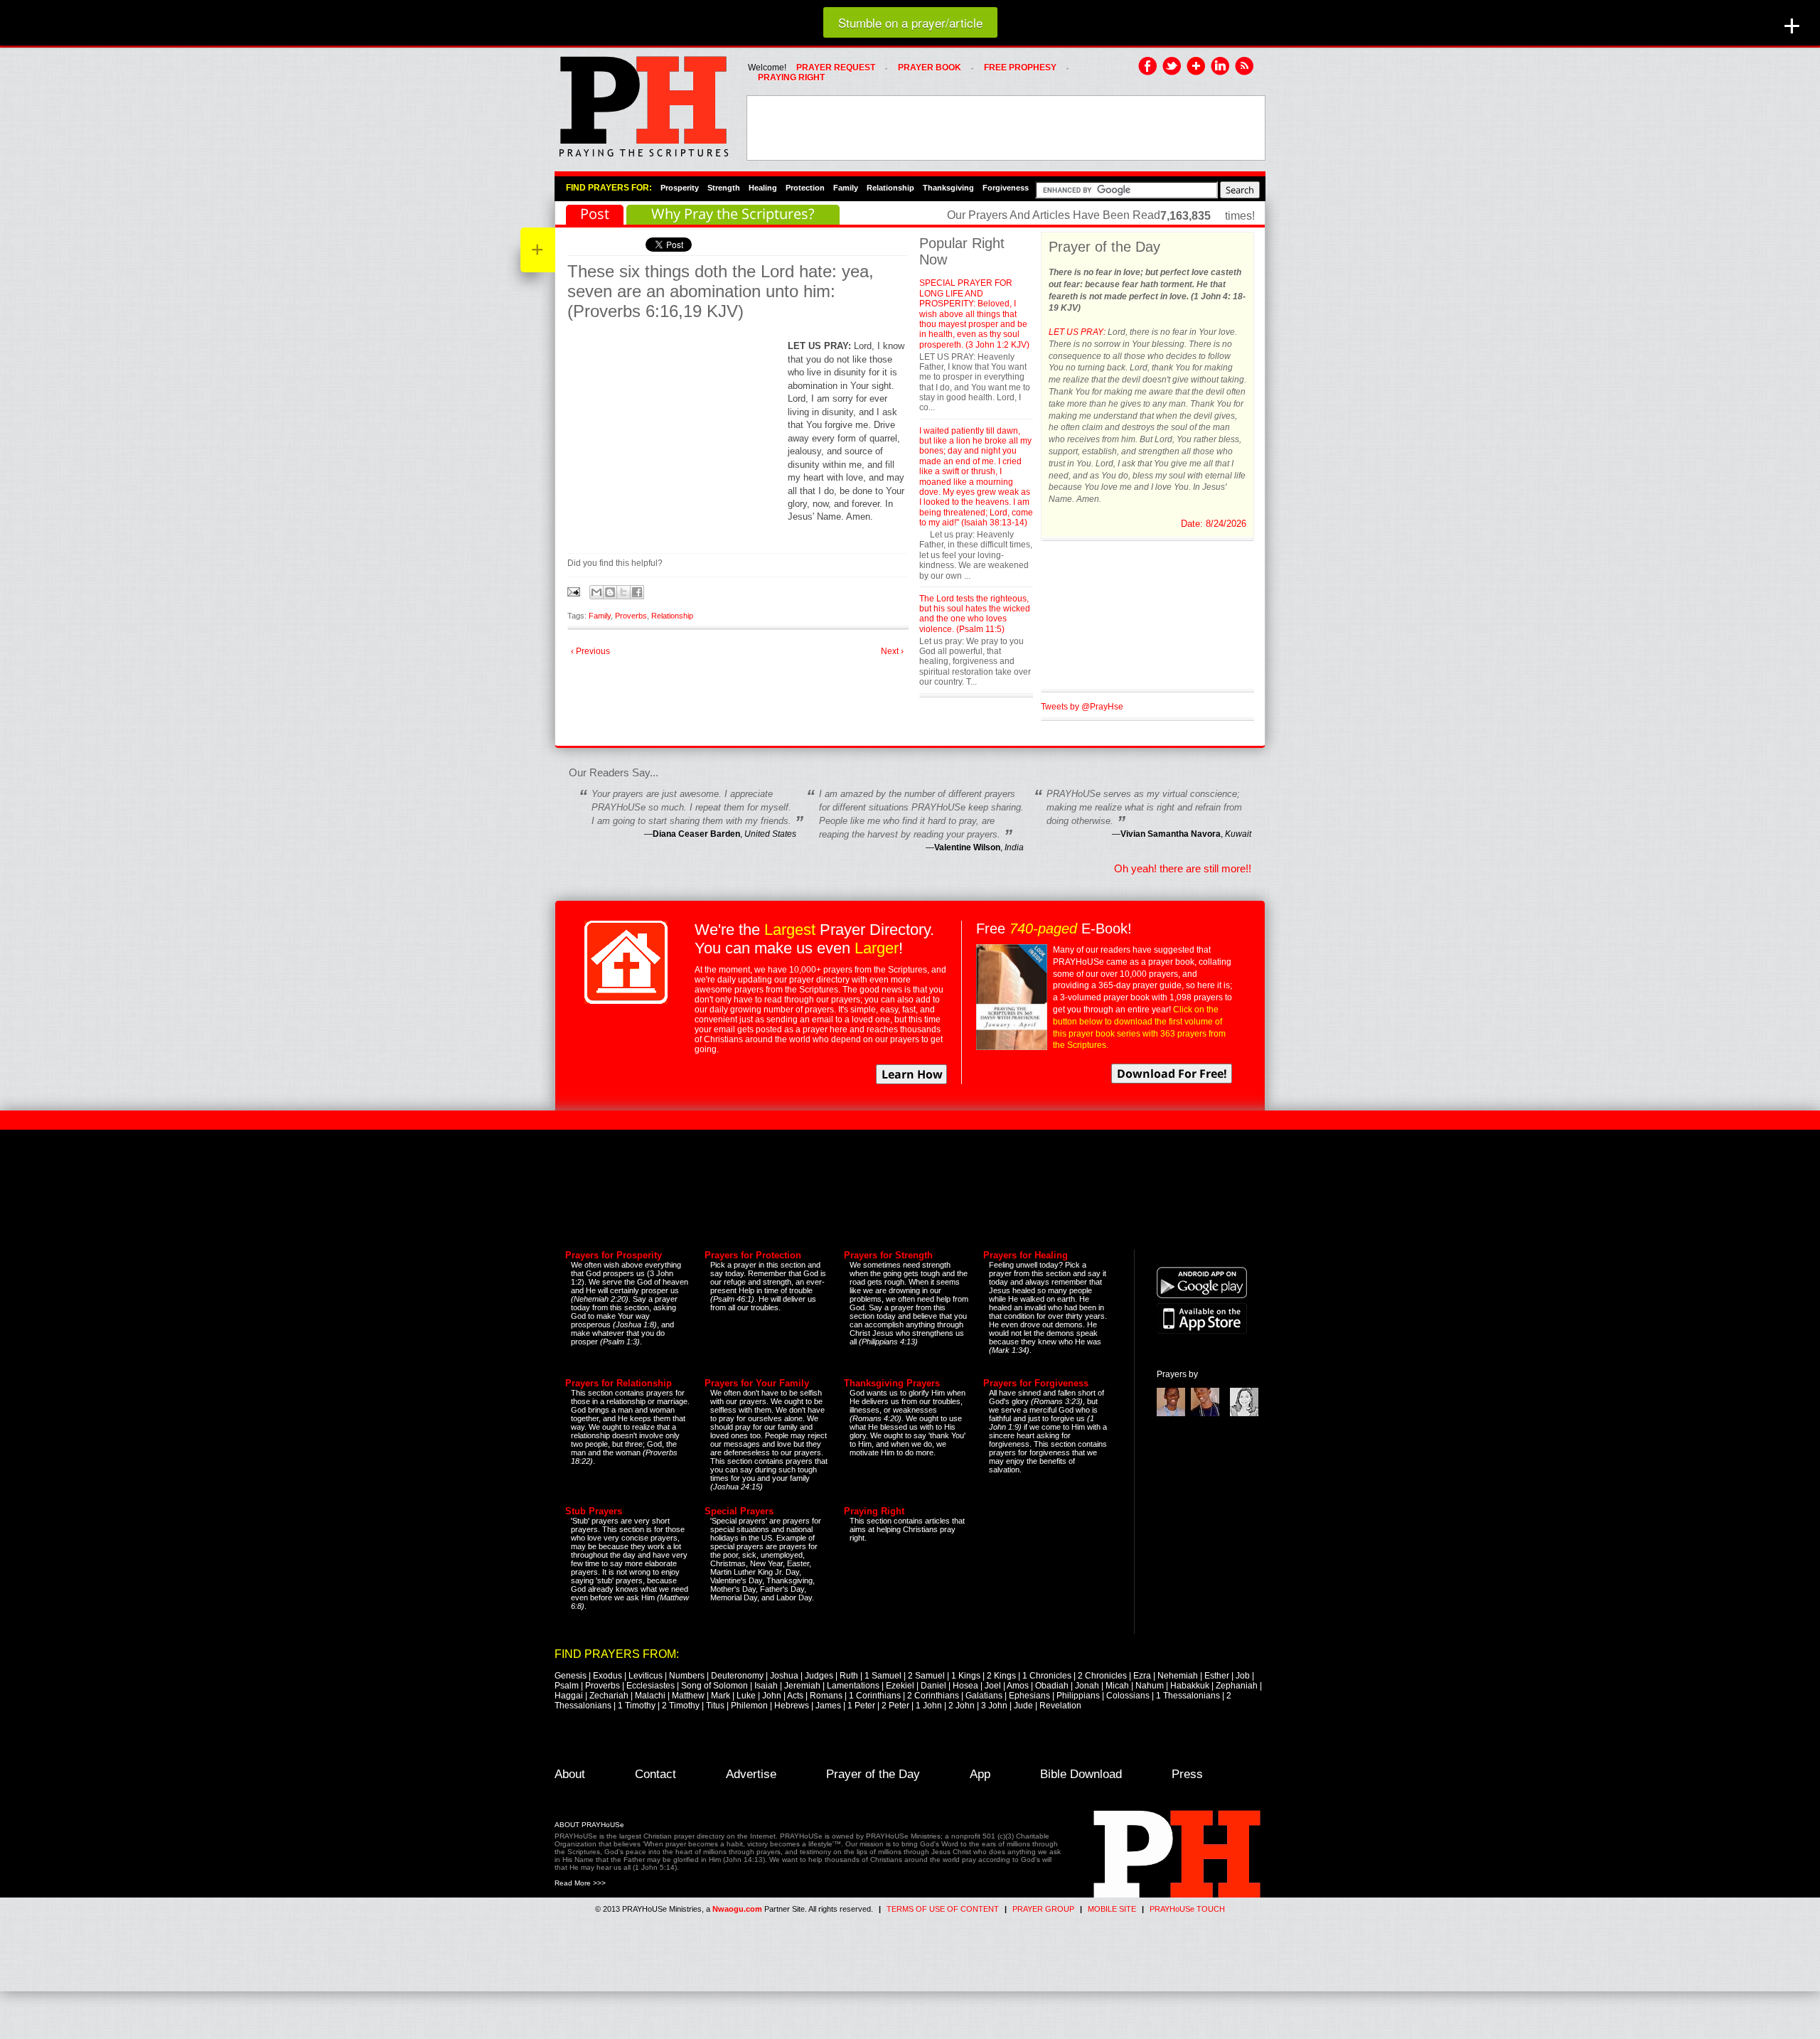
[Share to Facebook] (637, 592)
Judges (819, 1676)
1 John (929, 1706)
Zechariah (609, 1696)
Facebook (1148, 67)
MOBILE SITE (1112, 1909)
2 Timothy (681, 1706)
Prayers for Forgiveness (1036, 1383)
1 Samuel (883, 1676)
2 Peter (895, 1706)
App (980, 1774)
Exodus (607, 1676)
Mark (721, 1696)
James (828, 1706)
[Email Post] (575, 591)
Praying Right (874, 1511)
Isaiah (766, 1686)
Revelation (1060, 1706)
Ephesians (1029, 1696)
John (772, 1696)
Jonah (1087, 1686)
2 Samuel (926, 1676)
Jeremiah (802, 1686)
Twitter (1172, 67)
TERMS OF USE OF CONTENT (943, 1909)
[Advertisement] (1006, 128)
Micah (1117, 1686)
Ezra (1142, 1676)
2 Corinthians (933, 1696)
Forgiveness (1006, 188)
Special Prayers (739, 1511)
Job (1243, 1676)
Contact (655, 1774)
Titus (715, 1706)
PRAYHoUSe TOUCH (1187, 1909)
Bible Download (1081, 1774)
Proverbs (631, 616)
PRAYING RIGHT (791, 77)
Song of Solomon (714, 1686)
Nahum (1150, 1686)
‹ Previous (590, 651)
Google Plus (1197, 67)
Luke (746, 1696)
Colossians (1128, 1696)
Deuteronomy (737, 1676)
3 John (994, 1706)
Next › (892, 651)
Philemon (749, 1706)
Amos (1018, 1686)
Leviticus (646, 1676)
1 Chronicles (1047, 1676)
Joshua (784, 1676)
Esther (1217, 1676)
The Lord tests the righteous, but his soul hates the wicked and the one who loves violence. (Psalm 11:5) (975, 614)
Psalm (567, 1686)
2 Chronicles (1102, 1676)
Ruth (849, 1676)
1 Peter (861, 1706)
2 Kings (1001, 1676)
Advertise (751, 1774)
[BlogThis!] (610, 592)
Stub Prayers (594, 1511)
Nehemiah (1178, 1676)
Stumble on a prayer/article (910, 22)
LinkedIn (1221, 67)
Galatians (984, 1696)
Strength (724, 188)
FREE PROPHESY (1020, 68)
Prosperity (680, 188)
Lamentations (853, 1686)
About (570, 1774)
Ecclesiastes (651, 1686)
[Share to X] (623, 592)
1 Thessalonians (1188, 1696)
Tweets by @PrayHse (1082, 707)
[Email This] (596, 592)
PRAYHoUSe (643, 102)
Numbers (687, 1676)
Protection (805, 188)
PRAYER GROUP (1043, 1909)
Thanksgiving (948, 188)
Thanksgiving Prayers (892, 1383)
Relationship (890, 188)
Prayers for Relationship (619, 1383)
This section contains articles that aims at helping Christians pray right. (907, 1529)
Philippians (1078, 1696)
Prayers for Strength (888, 1255)
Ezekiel (900, 1686)
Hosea (965, 1686)
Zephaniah (1237, 1686)
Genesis (571, 1676)
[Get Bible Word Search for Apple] (1202, 1331)
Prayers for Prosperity (614, 1255)
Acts (795, 1696)
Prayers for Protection (753, 1255)
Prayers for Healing (1026, 1255)
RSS (1245, 67)
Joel (993, 1686)
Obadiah (1052, 1686)
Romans (826, 1696)
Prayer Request (836, 68)
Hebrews (792, 1706)
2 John (962, 1706)
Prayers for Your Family (757, 1383)
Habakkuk (1190, 1686)
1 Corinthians (875, 1696)
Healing (763, 188)
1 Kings (966, 1676)
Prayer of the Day (873, 1774)
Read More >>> (580, 1883)
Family (846, 188)
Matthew (688, 1696)
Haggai (569, 1696)
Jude (1023, 1706)
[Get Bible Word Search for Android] (1202, 1295)
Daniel (933, 1686)
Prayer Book (930, 68)
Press (1187, 1774)
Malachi (650, 1696)
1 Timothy (637, 1706)
